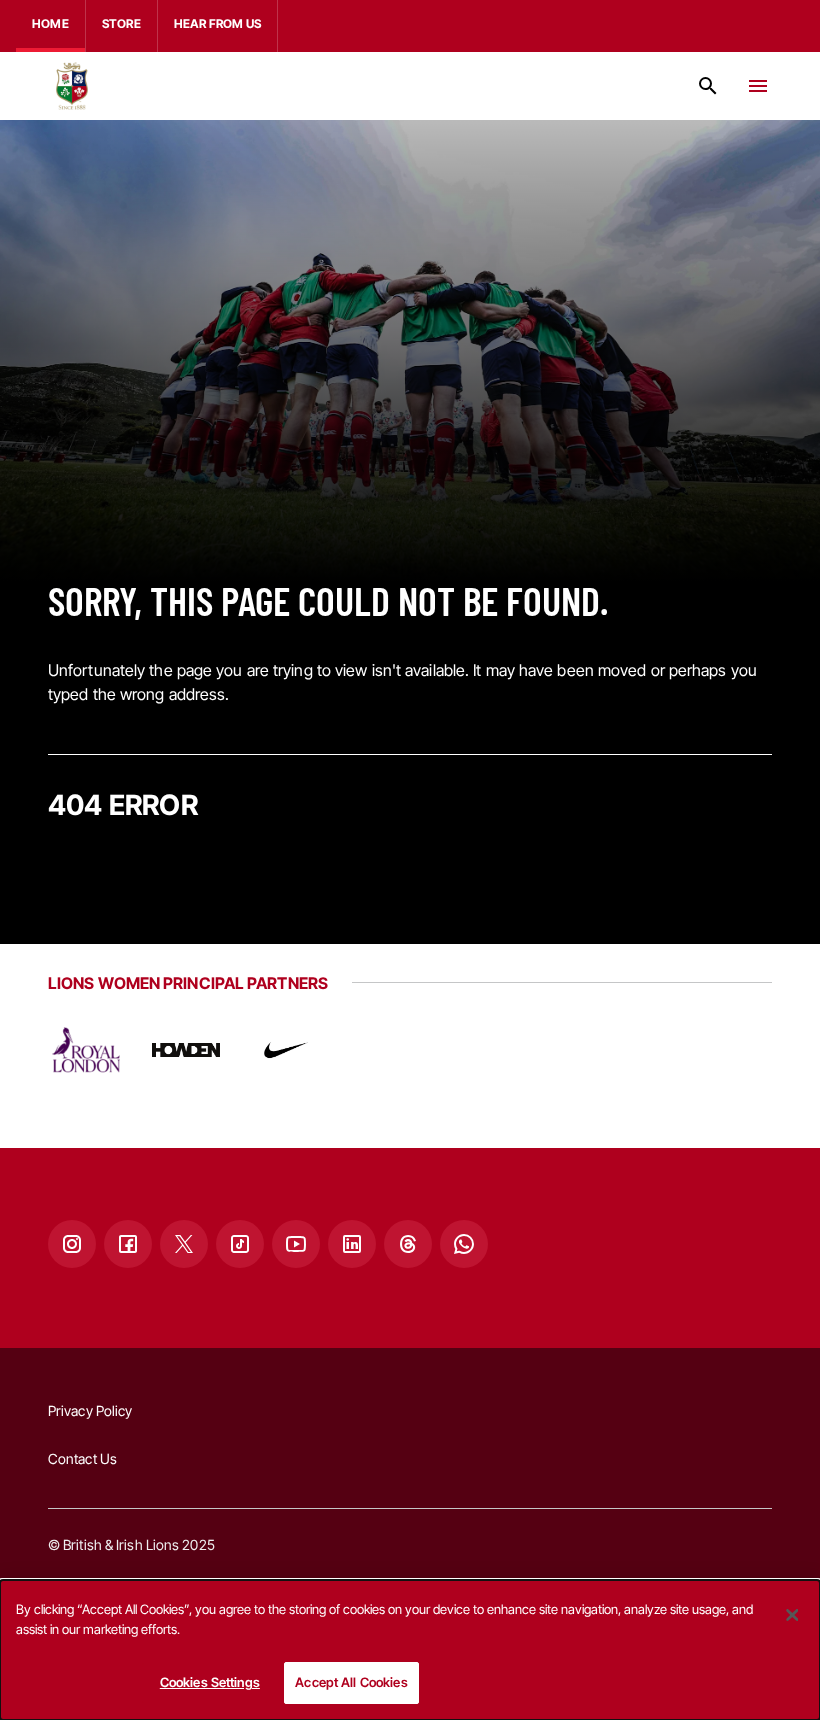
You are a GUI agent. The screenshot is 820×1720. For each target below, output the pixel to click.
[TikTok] (240, 1244)
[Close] (792, 1615)
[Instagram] (72, 1244)
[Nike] (286, 1050)
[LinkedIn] (352, 1244)
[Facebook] (128, 1244)
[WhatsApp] (464, 1244)
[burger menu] (758, 86)
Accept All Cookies (351, 1682)
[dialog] (410, 1650)
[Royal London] (86, 1050)
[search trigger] (708, 86)
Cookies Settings (210, 1682)
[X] (184, 1244)
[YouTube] (296, 1244)
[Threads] (408, 1244)
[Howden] (186, 1050)
